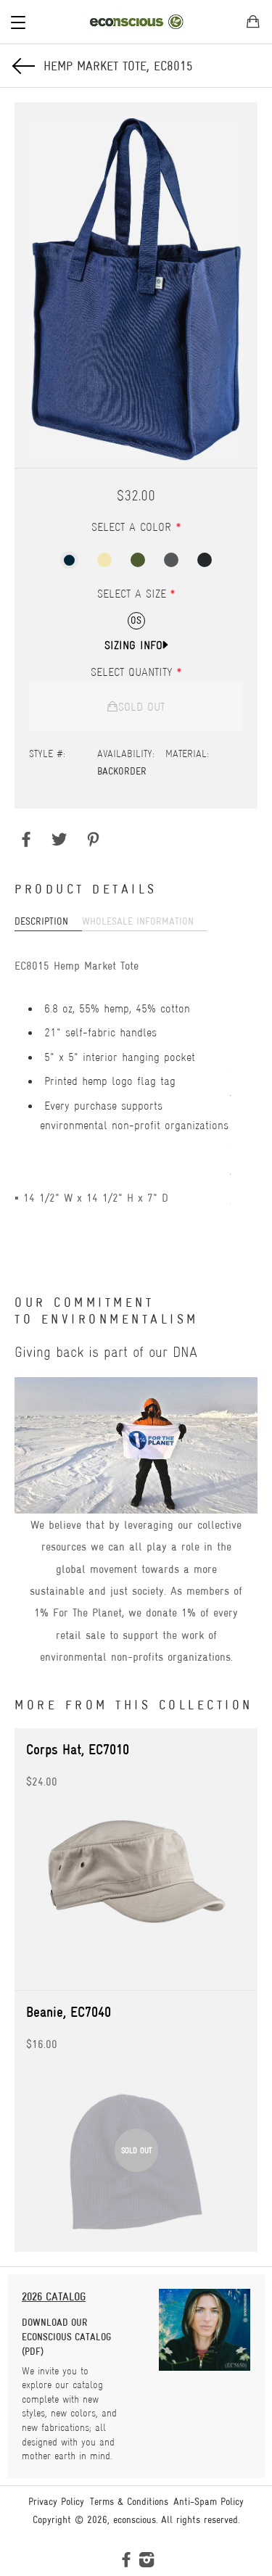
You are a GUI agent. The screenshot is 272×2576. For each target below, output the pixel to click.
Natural (104, 560)
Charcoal (171, 560)
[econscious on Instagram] (147, 2562)
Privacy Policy (56, 2501)
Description (41, 921)
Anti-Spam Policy (209, 2501)
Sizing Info (133, 645)
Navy (69, 560)
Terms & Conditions (129, 2501)
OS (136, 620)
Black (205, 560)
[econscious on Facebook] (126, 2562)
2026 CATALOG (54, 2296)
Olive (138, 560)
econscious (135, 2519)
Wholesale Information (138, 921)
